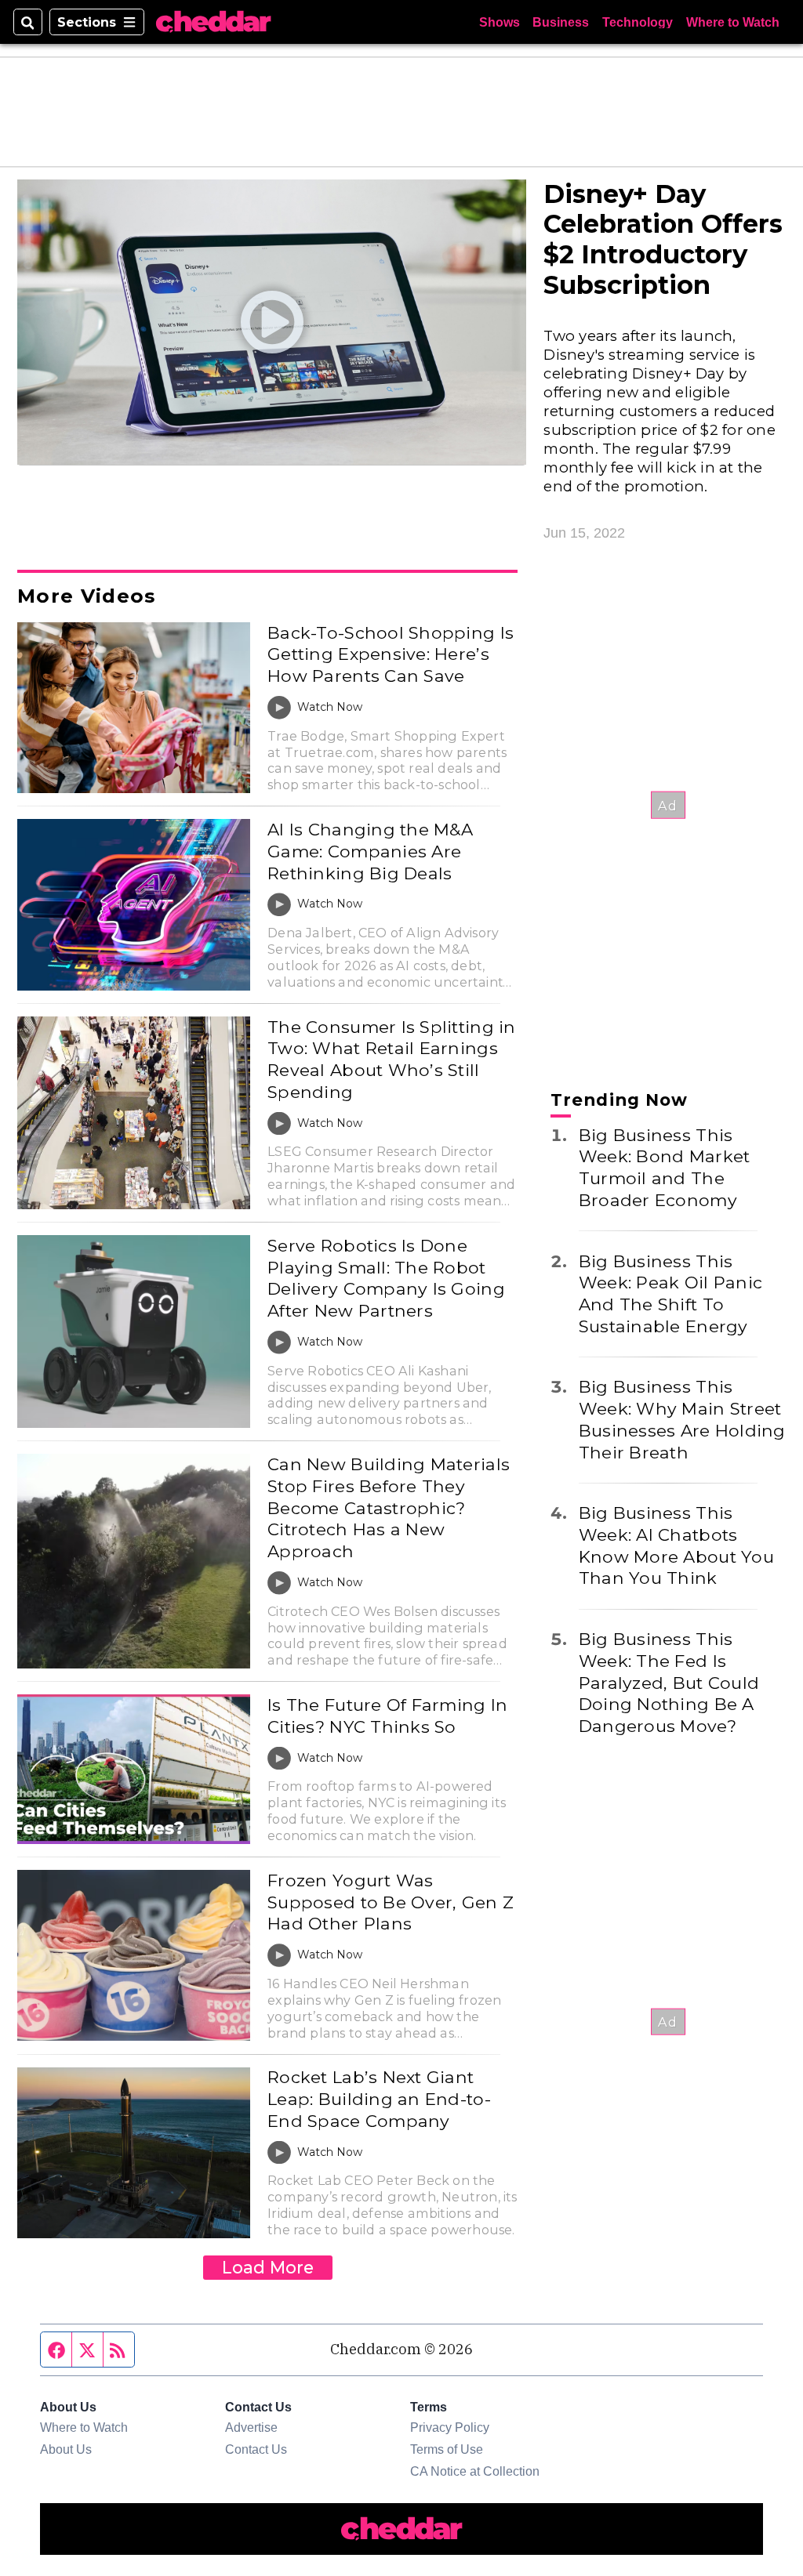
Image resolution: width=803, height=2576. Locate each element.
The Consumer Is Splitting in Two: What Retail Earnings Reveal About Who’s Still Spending (391, 1059)
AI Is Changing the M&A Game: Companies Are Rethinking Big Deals (370, 851)
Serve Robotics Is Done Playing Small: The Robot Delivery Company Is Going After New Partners (386, 1278)
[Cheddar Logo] (213, 22)
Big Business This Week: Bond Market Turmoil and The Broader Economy (665, 1167)
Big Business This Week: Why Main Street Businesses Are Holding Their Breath (682, 1419)
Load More (268, 2267)
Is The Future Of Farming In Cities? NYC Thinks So (387, 1716)
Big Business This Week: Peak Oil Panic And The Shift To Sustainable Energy (670, 1293)
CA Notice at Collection (475, 2471)
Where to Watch (733, 22)
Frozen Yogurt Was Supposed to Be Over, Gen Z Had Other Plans (391, 1902)
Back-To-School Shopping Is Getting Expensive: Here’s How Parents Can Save (391, 654)
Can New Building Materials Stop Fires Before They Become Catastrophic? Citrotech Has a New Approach (389, 1507)
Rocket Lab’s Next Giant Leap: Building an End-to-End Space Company (379, 2098)
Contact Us (256, 2449)
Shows (500, 22)
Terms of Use (447, 2449)
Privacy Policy (450, 2427)
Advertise (251, 2427)
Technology (638, 22)
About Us (66, 2449)
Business (561, 22)
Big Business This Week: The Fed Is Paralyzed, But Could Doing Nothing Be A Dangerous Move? (669, 1682)
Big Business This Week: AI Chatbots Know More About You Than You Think (676, 1545)
